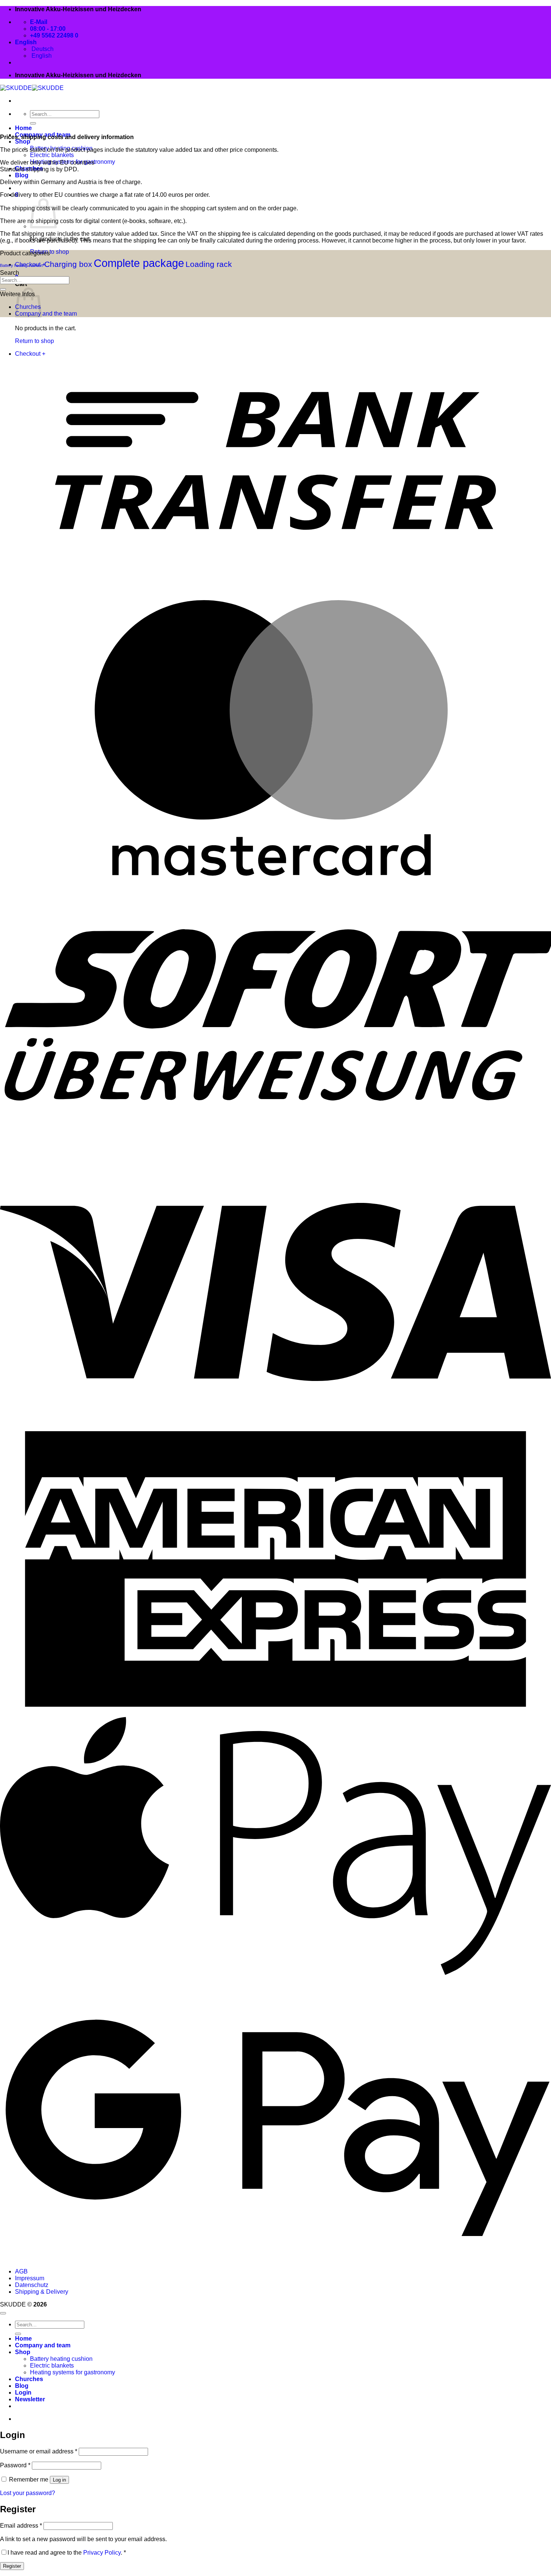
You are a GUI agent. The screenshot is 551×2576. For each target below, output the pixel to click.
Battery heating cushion (21, 265)
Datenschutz (32, 2285)
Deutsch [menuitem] (42, 49)
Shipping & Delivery (42, 2292)
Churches (29, 2379)
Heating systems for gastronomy (73, 2372)
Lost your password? (28, 2493)
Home (23, 128)
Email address (21, 2526)
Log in (59, 2480)
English (27, 42)
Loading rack (209, 264)
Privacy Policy (102, 2553)
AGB (21, 2271)
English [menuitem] (41, 56)
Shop (23, 142)
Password (15, 2465)
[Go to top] (3, 2313)
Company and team (43, 2345)
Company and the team (46, 314)
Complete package (139, 263)
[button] (30, 2399)
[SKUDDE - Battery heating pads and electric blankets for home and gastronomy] (32, 88)
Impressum (30, 2278)
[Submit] (33, 123)
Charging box (68, 264)
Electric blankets (52, 155)
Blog (22, 175)
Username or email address (39, 2451)
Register (12, 2566)
